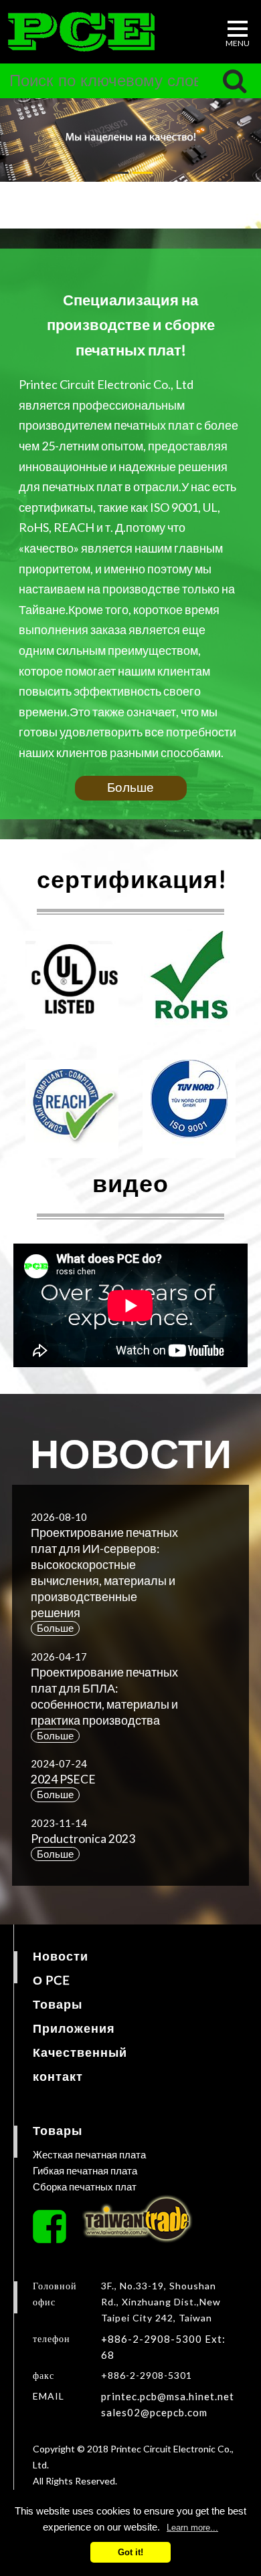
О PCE (52, 1980)
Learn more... (192, 2528)
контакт (58, 2076)
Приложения (74, 2028)
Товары (58, 2004)
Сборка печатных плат (85, 2186)
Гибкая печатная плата (85, 2170)
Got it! (130, 2552)
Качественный (80, 2052)
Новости (61, 1956)
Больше (130, 787)
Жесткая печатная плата (89, 2154)
